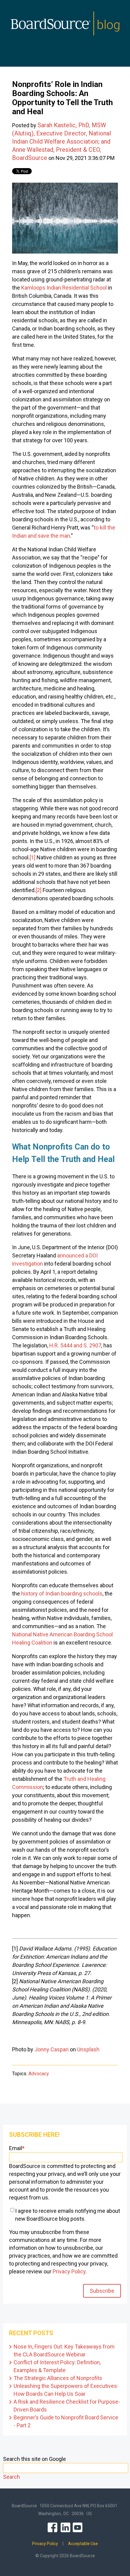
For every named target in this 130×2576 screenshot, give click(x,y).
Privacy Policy (69, 2271)
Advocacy (39, 2074)
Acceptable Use (83, 2544)
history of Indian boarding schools (62, 1593)
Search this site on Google (34, 2459)
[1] (32, 857)
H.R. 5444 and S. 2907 (75, 1345)
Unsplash (88, 2049)
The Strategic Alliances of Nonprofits (58, 2378)
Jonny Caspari (52, 2049)
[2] (39, 890)
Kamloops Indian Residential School (64, 288)
